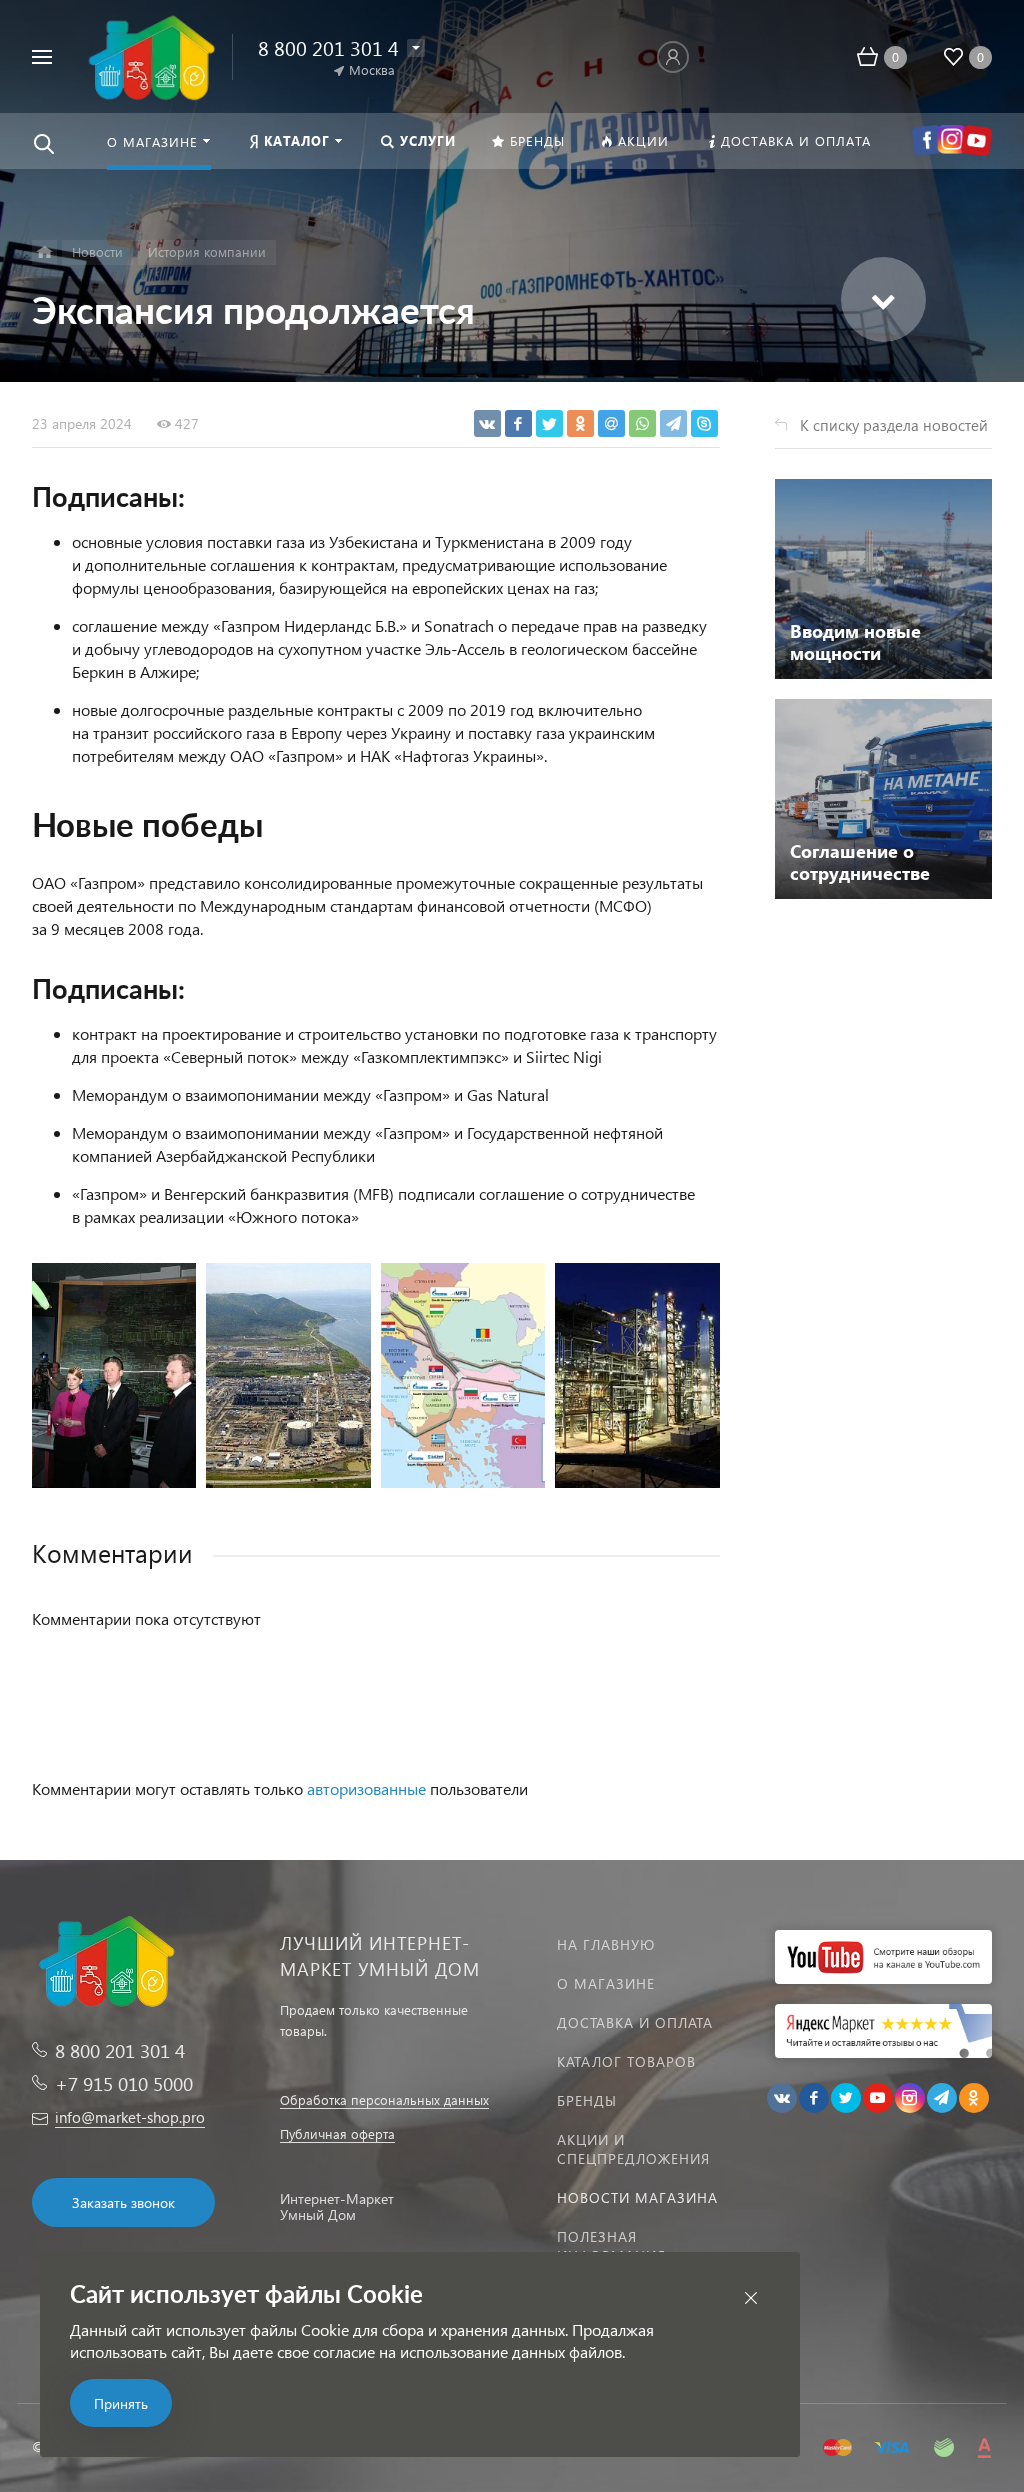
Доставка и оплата (635, 2022)
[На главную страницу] (149, 54)
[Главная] (44, 252)
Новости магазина (637, 2197)
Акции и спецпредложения (633, 2149)
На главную (606, 1944)
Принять (121, 2403)
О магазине (606, 1983)
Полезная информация (611, 2246)
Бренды (587, 2100)
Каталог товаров (626, 2061)
